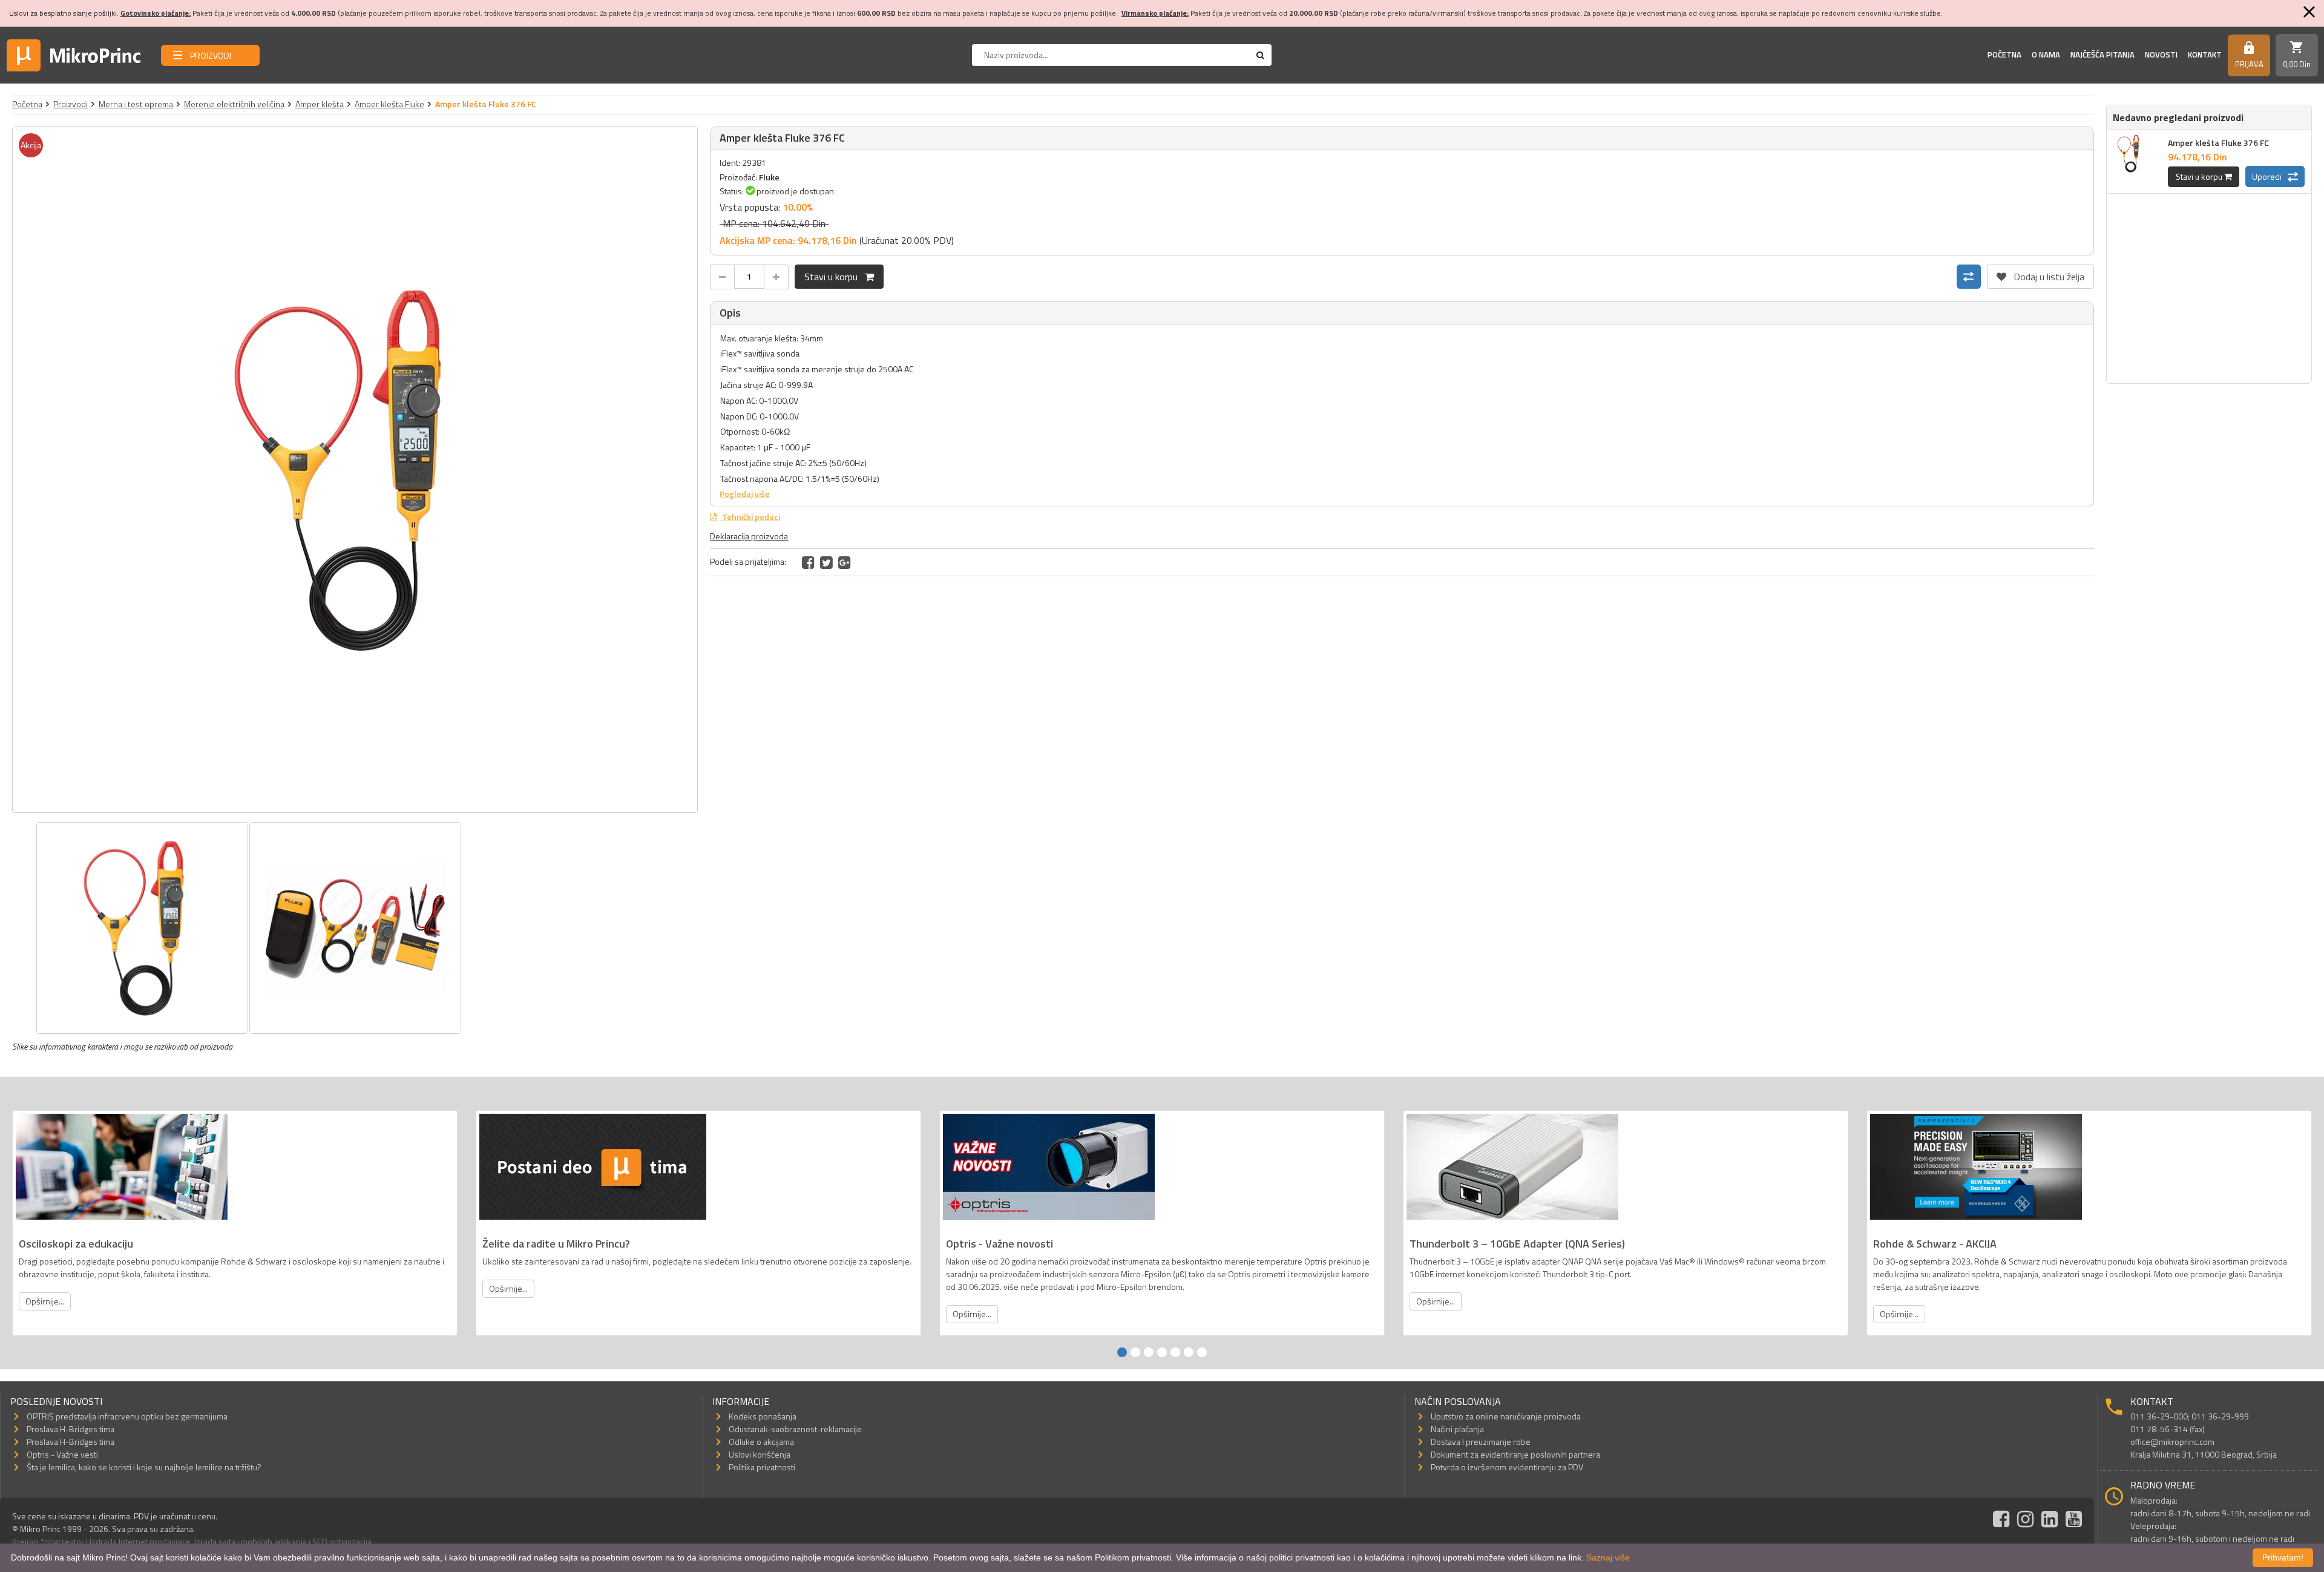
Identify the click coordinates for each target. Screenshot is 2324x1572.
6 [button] (1189, 1352)
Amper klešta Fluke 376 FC (2218, 143)
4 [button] (1162, 1352)
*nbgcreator (62, 1541)
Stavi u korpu (835, 277)
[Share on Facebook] (808, 562)
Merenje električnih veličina (234, 104)
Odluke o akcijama (761, 1442)
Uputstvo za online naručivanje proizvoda (1506, 1416)
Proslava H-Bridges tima (71, 1429)
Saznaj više (1608, 1557)
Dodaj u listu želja (2040, 274)
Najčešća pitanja (2102, 54)
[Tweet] (826, 562)
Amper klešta (320, 104)
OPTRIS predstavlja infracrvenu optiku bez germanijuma (127, 1416)
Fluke (769, 177)
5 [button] (1175, 1352)
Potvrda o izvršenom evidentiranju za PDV (1507, 1467)
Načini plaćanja (1457, 1429)
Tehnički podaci (750, 517)
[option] (355, 470)
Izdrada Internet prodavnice (140, 1541)
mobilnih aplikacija (274, 1541)
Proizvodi (71, 104)
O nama (2046, 54)
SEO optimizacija (342, 1541)
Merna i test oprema (136, 104)
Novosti (2161, 54)
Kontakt (2205, 54)
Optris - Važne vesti (62, 1454)
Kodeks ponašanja (763, 1416)
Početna (2004, 54)
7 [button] (1202, 1352)
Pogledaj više (745, 494)
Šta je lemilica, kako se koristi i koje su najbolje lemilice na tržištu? (144, 1467)
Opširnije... (45, 1301)
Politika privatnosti (762, 1467)
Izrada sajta (215, 1541)
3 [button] (1149, 1352)
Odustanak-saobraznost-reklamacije (795, 1429)
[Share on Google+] (845, 562)
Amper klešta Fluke (389, 104)
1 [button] (1122, 1352)
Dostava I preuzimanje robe (1481, 1442)
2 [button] (1135, 1352)
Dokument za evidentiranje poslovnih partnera (1515, 1454)
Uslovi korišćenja (760, 1454)
